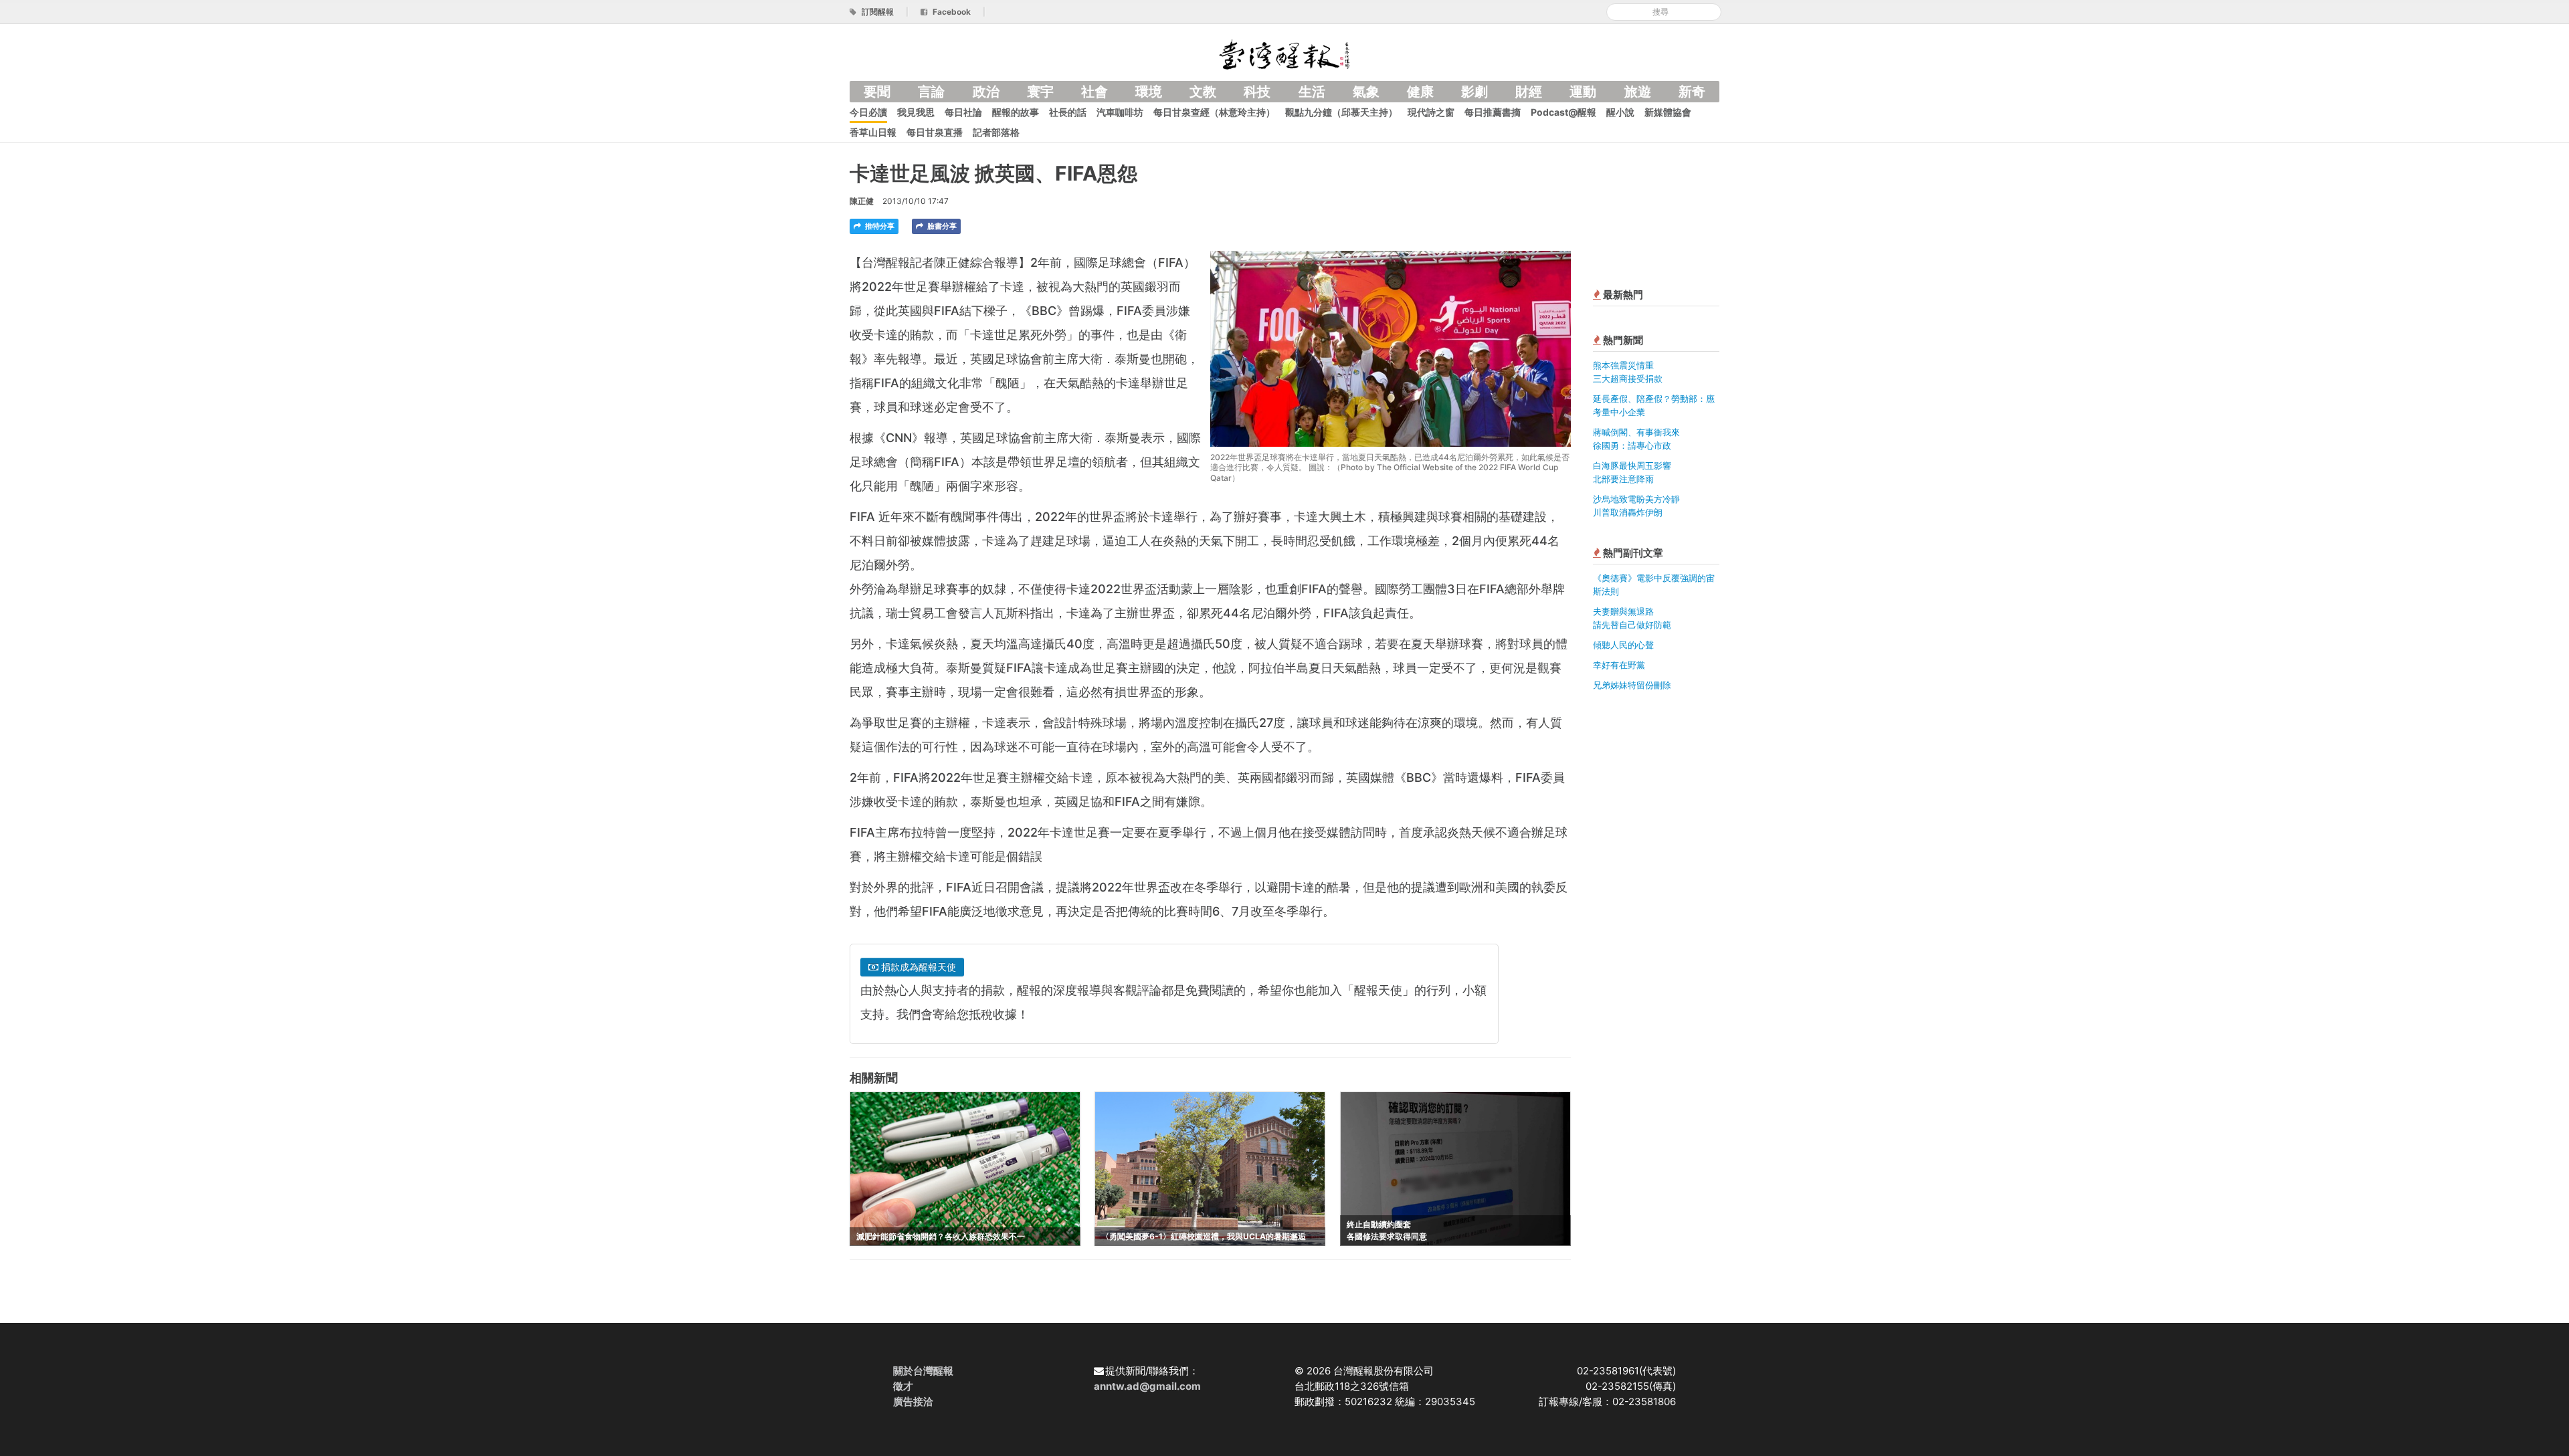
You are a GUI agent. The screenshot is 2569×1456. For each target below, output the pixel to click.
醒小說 (1620, 112)
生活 (1312, 92)
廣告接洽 (913, 1401)
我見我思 (916, 112)
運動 (1583, 92)
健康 (1420, 92)
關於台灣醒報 (923, 1371)
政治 (986, 92)
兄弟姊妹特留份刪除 (1632, 685)
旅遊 (1638, 92)
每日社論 (963, 112)
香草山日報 (873, 132)
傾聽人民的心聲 (1623, 645)
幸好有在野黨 (1619, 665)
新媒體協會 (1668, 112)
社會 (1095, 92)
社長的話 (1068, 112)
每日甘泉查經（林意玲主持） (1214, 112)
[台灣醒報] (1284, 53)
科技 (1257, 92)
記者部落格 (996, 132)
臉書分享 (941, 226)
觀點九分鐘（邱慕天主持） (1341, 112)
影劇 (1474, 92)
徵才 (903, 1386)
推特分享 (879, 226)
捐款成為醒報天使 (917, 967)
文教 (1203, 92)
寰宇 (1040, 92)
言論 (931, 92)
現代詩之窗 (1431, 112)
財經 (1529, 92)
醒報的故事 (1016, 112)
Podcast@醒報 (1563, 112)
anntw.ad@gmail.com (1147, 1386)
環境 (1149, 92)
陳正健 (862, 201)
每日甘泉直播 (935, 132)
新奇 (1692, 92)
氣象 (1366, 92)
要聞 (877, 92)
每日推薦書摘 (1493, 112)
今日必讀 (868, 112)
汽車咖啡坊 (1120, 112)
